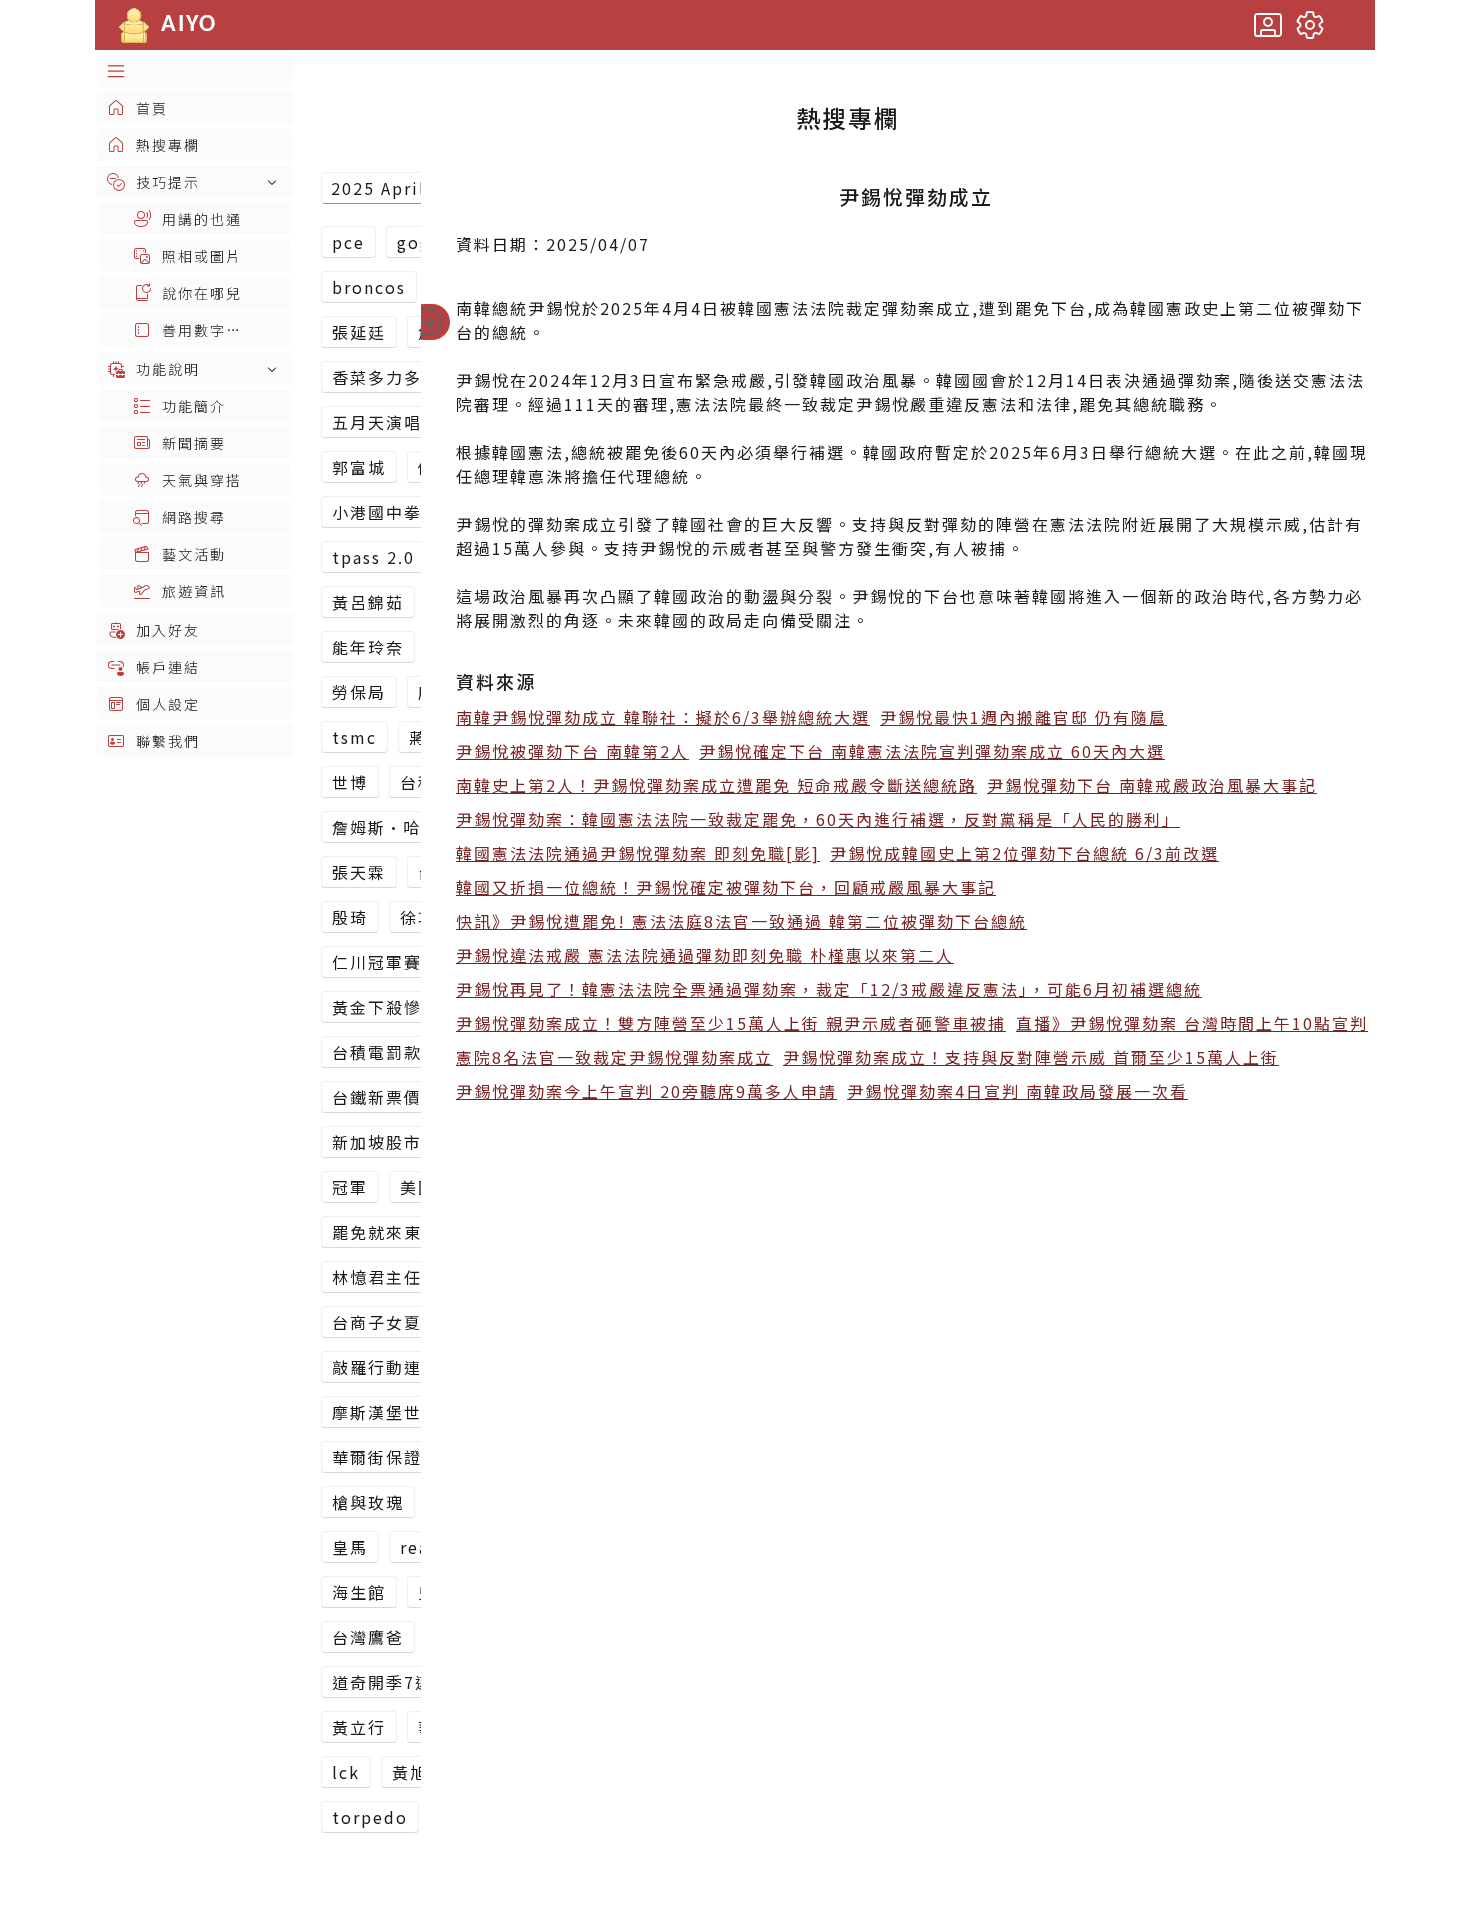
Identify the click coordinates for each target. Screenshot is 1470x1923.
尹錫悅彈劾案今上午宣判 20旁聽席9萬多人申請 (646, 1091)
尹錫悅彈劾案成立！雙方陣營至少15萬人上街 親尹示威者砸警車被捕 (731, 1023)
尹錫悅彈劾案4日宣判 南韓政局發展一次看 (1017, 1091)
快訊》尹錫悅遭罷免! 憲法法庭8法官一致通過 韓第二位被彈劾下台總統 (741, 921)
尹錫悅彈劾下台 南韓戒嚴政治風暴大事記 (1152, 785)
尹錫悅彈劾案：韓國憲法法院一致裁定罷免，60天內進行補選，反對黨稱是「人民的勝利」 (818, 819)
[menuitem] (195, 70)
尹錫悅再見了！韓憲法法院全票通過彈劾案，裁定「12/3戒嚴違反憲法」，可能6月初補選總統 (829, 989)
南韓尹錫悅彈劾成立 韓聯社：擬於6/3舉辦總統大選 (663, 717)
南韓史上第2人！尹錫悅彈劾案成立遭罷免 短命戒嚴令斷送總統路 (716, 785)
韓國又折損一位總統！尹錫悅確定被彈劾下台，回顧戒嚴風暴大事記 (726, 887)
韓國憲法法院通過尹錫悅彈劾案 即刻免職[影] (638, 853)
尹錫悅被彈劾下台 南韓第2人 (572, 751)
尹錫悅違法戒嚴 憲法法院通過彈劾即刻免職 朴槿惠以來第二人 (705, 955)
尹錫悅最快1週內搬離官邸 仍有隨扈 (1023, 717)
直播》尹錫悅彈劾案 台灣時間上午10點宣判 (1192, 1023)
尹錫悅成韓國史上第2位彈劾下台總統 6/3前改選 (1024, 853)
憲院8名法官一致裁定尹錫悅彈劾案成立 (614, 1057)
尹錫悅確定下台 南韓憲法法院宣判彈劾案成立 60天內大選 (932, 751)
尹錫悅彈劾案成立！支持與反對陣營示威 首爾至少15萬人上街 (1031, 1057)
